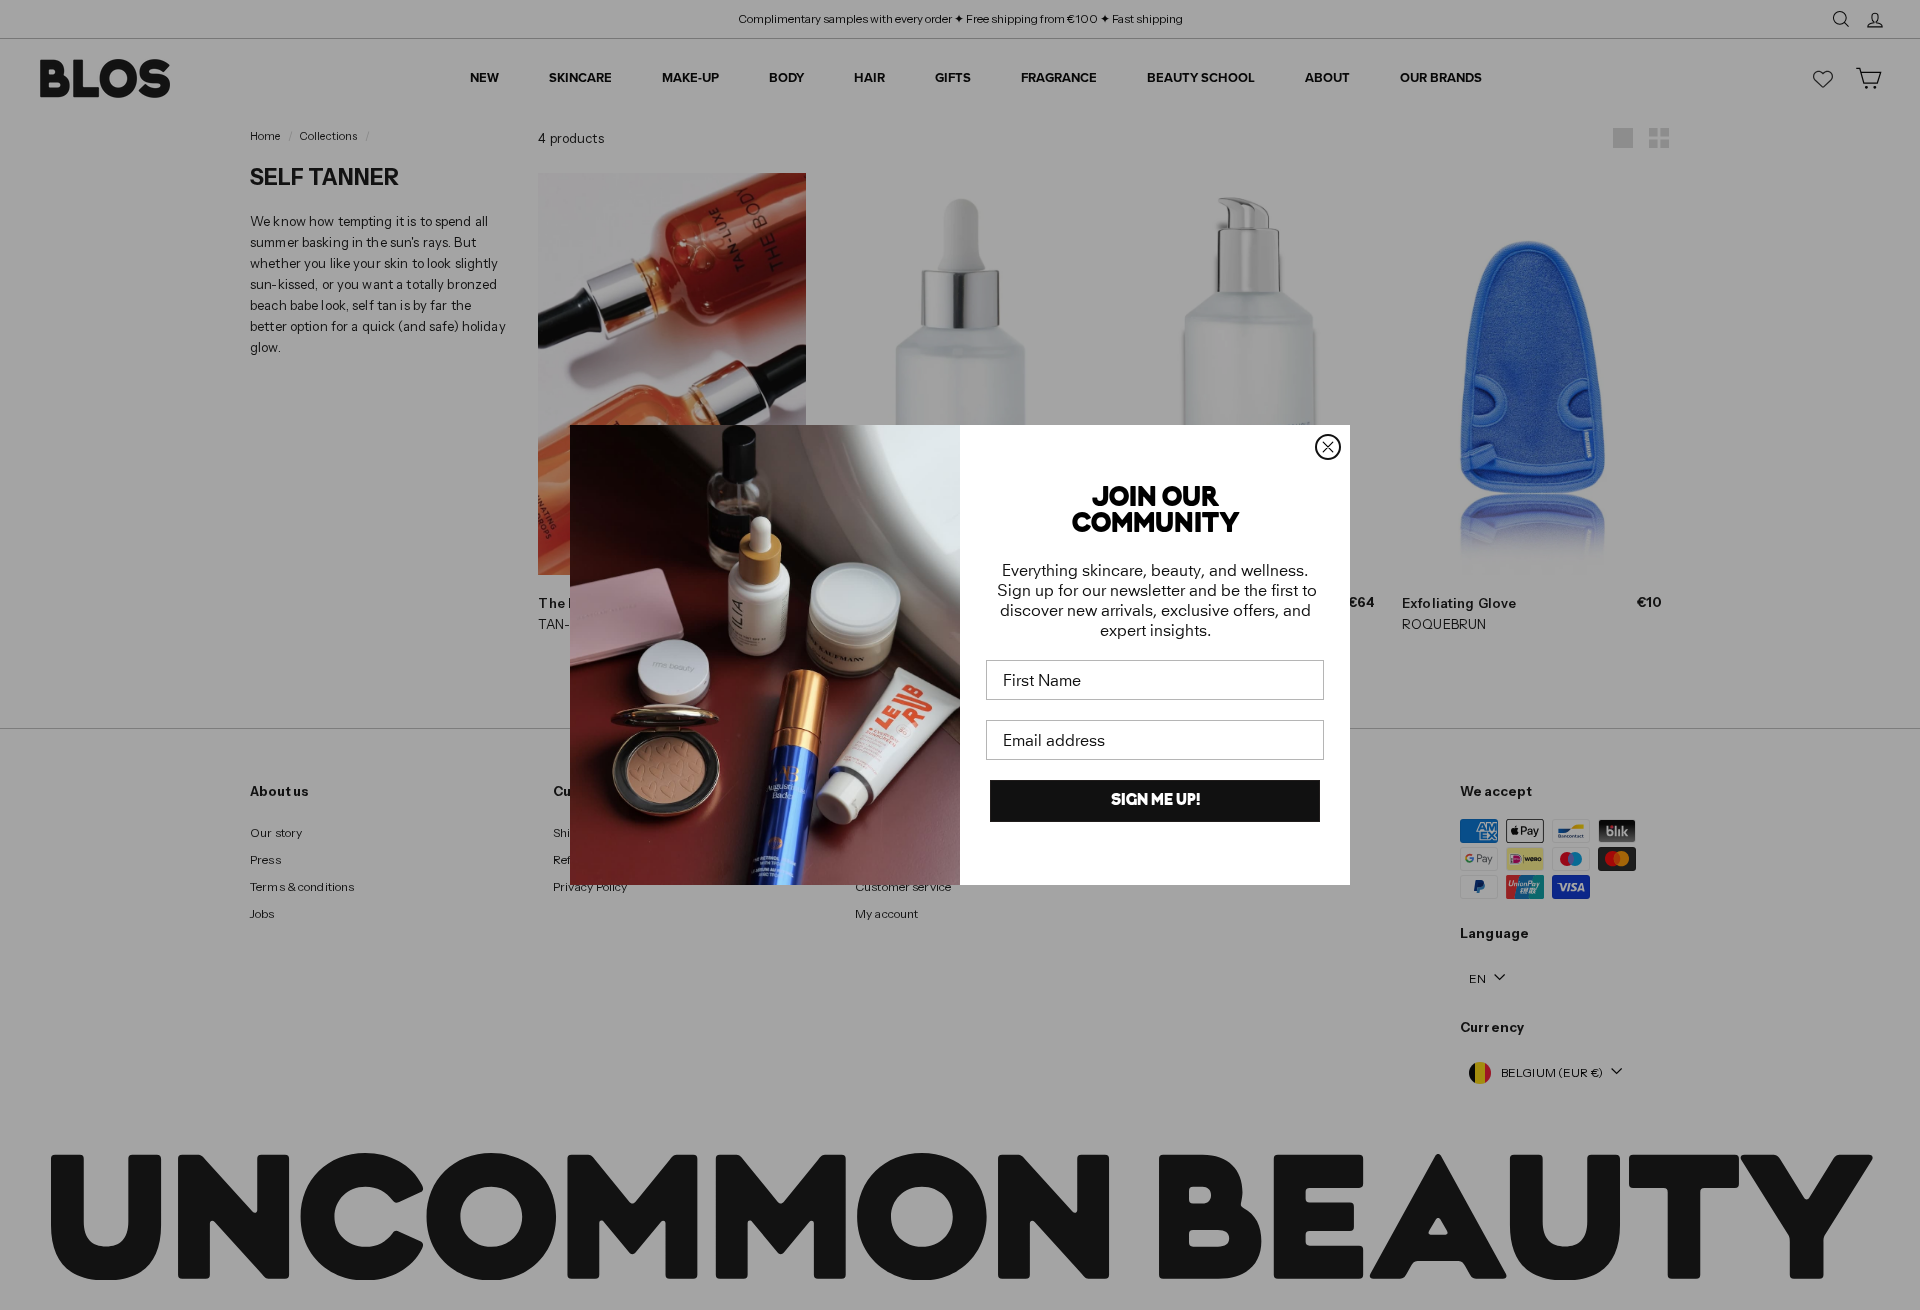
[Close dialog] (1328, 447)
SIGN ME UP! (1155, 801)
